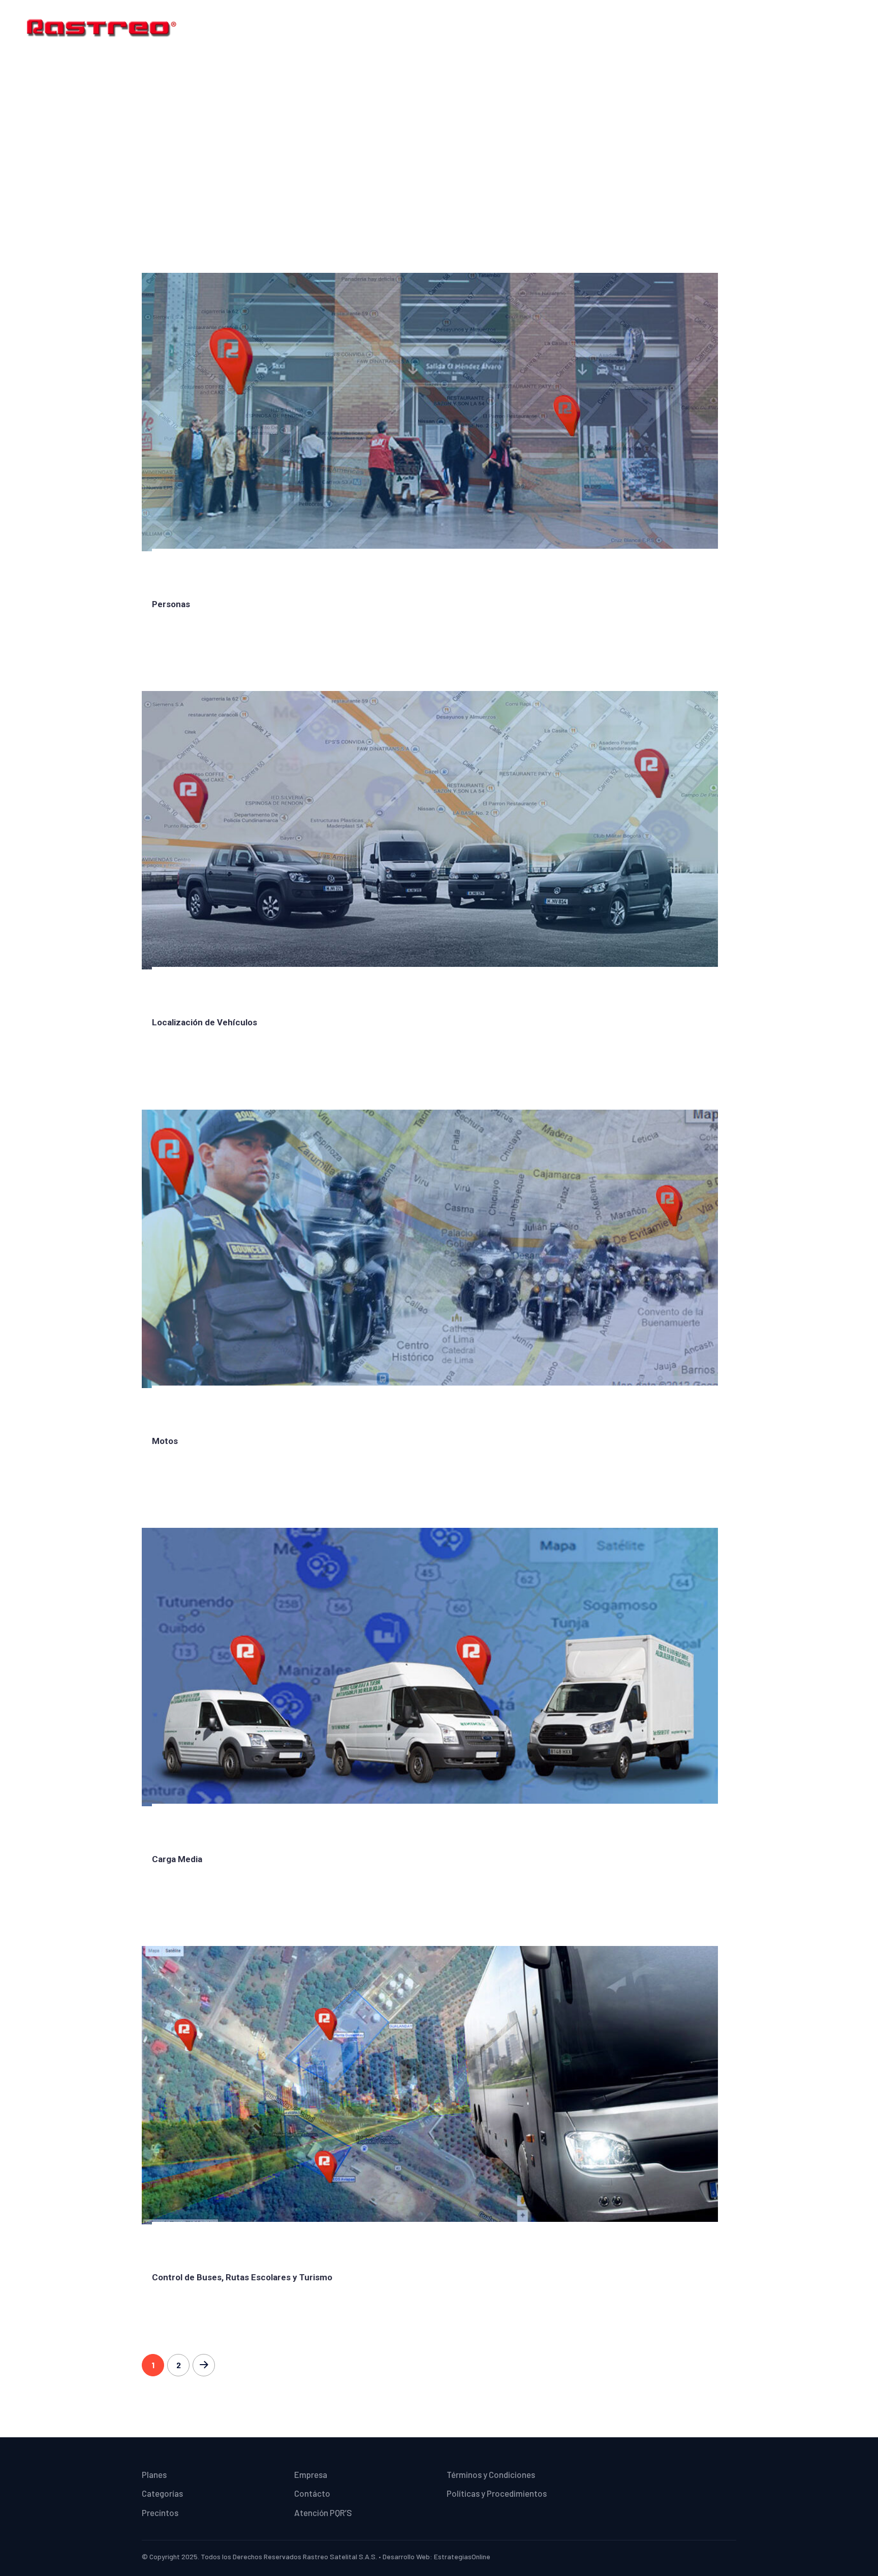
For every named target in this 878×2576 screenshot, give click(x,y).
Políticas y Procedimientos (497, 2493)
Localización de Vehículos (205, 1022)
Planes (528, 28)
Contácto (727, 28)
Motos (165, 1441)
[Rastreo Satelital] (102, 26)
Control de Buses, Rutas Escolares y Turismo (242, 2277)
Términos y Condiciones (806, 28)
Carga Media (177, 1859)
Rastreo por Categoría (458, 134)
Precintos (630, 28)
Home (491, 28)
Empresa (679, 28)
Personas (171, 604)
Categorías (576, 28)
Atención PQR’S (323, 2512)
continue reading (190, 638)
